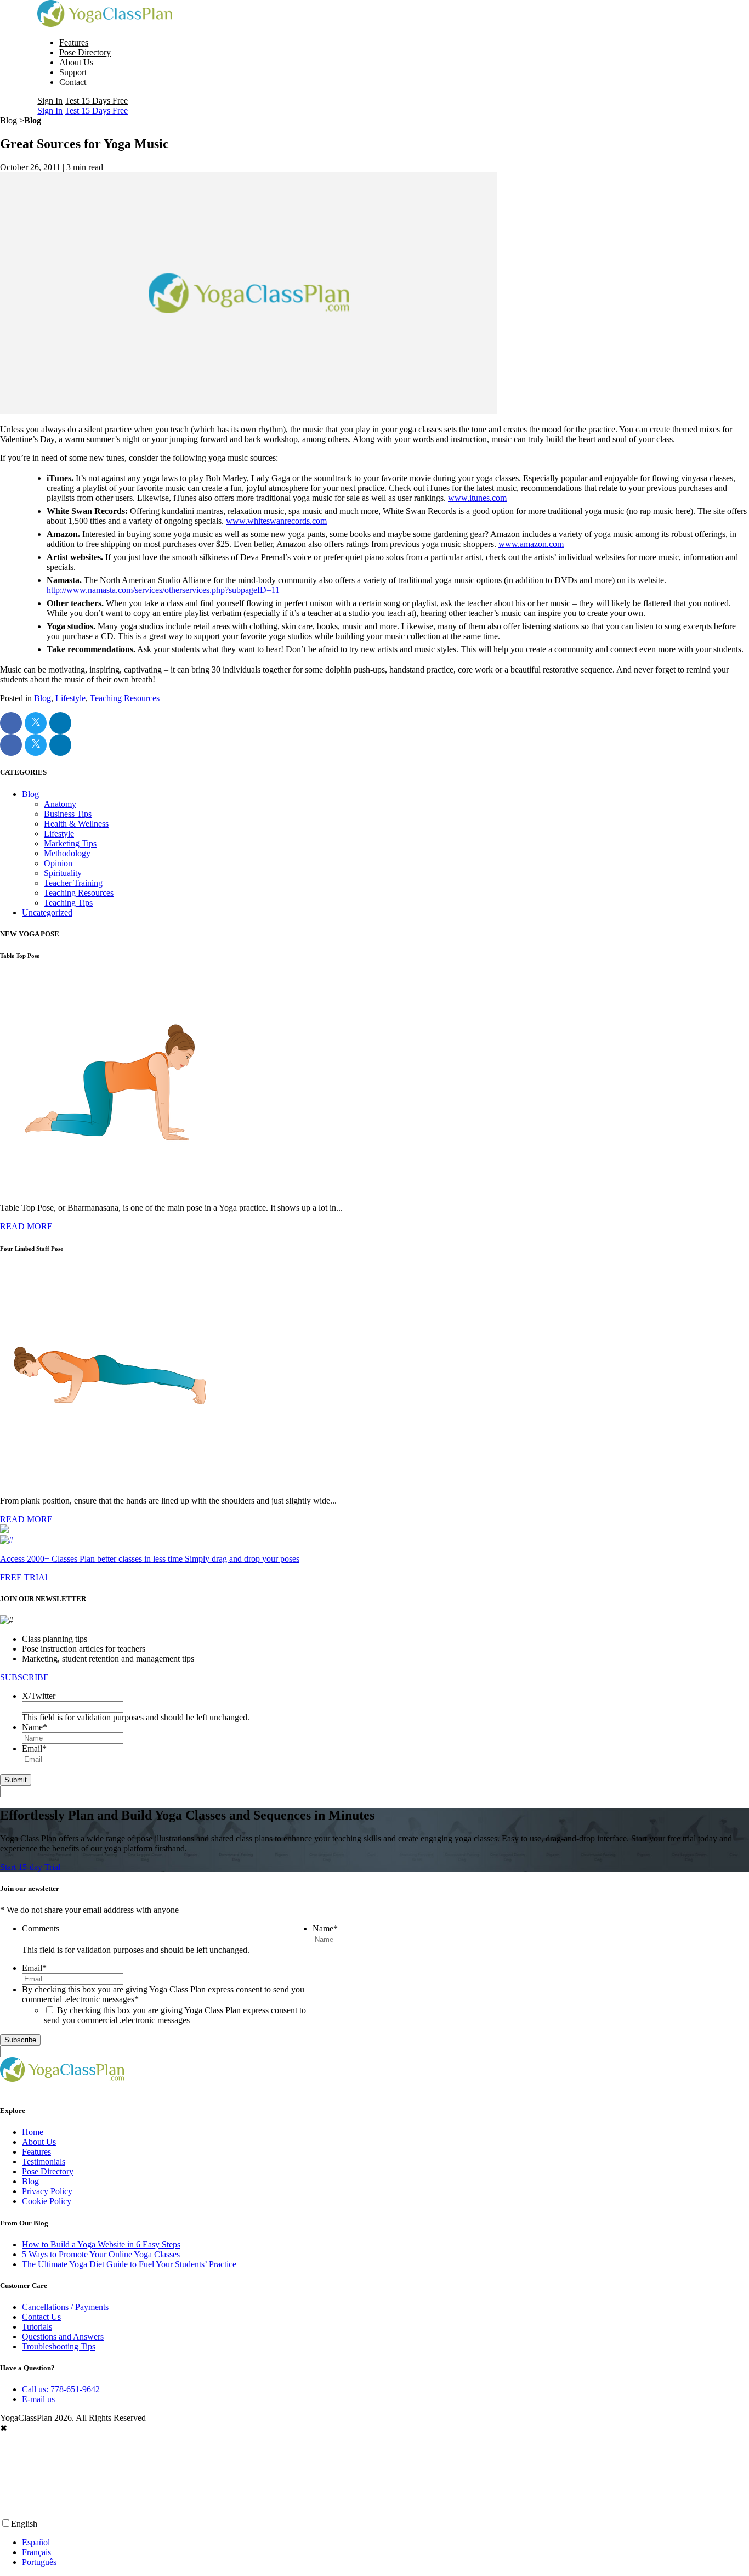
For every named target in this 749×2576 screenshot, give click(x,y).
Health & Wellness (76, 824)
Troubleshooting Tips (59, 2346)
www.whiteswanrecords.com (276, 521)
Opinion (58, 863)
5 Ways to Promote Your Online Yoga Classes (101, 2254)
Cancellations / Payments (65, 2307)
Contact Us (41, 2317)
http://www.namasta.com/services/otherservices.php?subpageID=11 (163, 590)
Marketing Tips (70, 843)
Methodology (67, 853)
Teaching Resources (125, 698)
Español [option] (36, 2542)
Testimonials (44, 2162)
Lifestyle (70, 698)
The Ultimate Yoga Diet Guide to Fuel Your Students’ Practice (129, 2264)
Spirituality (63, 873)
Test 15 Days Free (96, 101)
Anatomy (60, 804)
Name (35, 1727)
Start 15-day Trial (30, 1867)
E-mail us (38, 2399)
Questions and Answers (63, 2337)
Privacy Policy (47, 2191)
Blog (42, 698)
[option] (385, 2543)
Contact (73, 82)
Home (33, 2132)
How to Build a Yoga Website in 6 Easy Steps (101, 2244)
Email (34, 1749)
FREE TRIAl (24, 1577)
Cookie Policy (47, 2201)
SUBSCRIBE (24, 1677)
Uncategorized (47, 913)
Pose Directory (85, 52)
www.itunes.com (477, 498)
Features (74, 43)
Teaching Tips (68, 903)
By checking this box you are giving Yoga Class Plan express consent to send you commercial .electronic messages (175, 2015)
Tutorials (37, 2327)
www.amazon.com (531, 544)
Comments (41, 1928)
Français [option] (36, 2552)
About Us (76, 62)
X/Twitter (39, 1696)
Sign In (50, 101)
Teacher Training (73, 883)
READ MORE (26, 1226)
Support (73, 72)
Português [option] (39, 2562)
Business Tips (68, 814)
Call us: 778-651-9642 (61, 2389)
